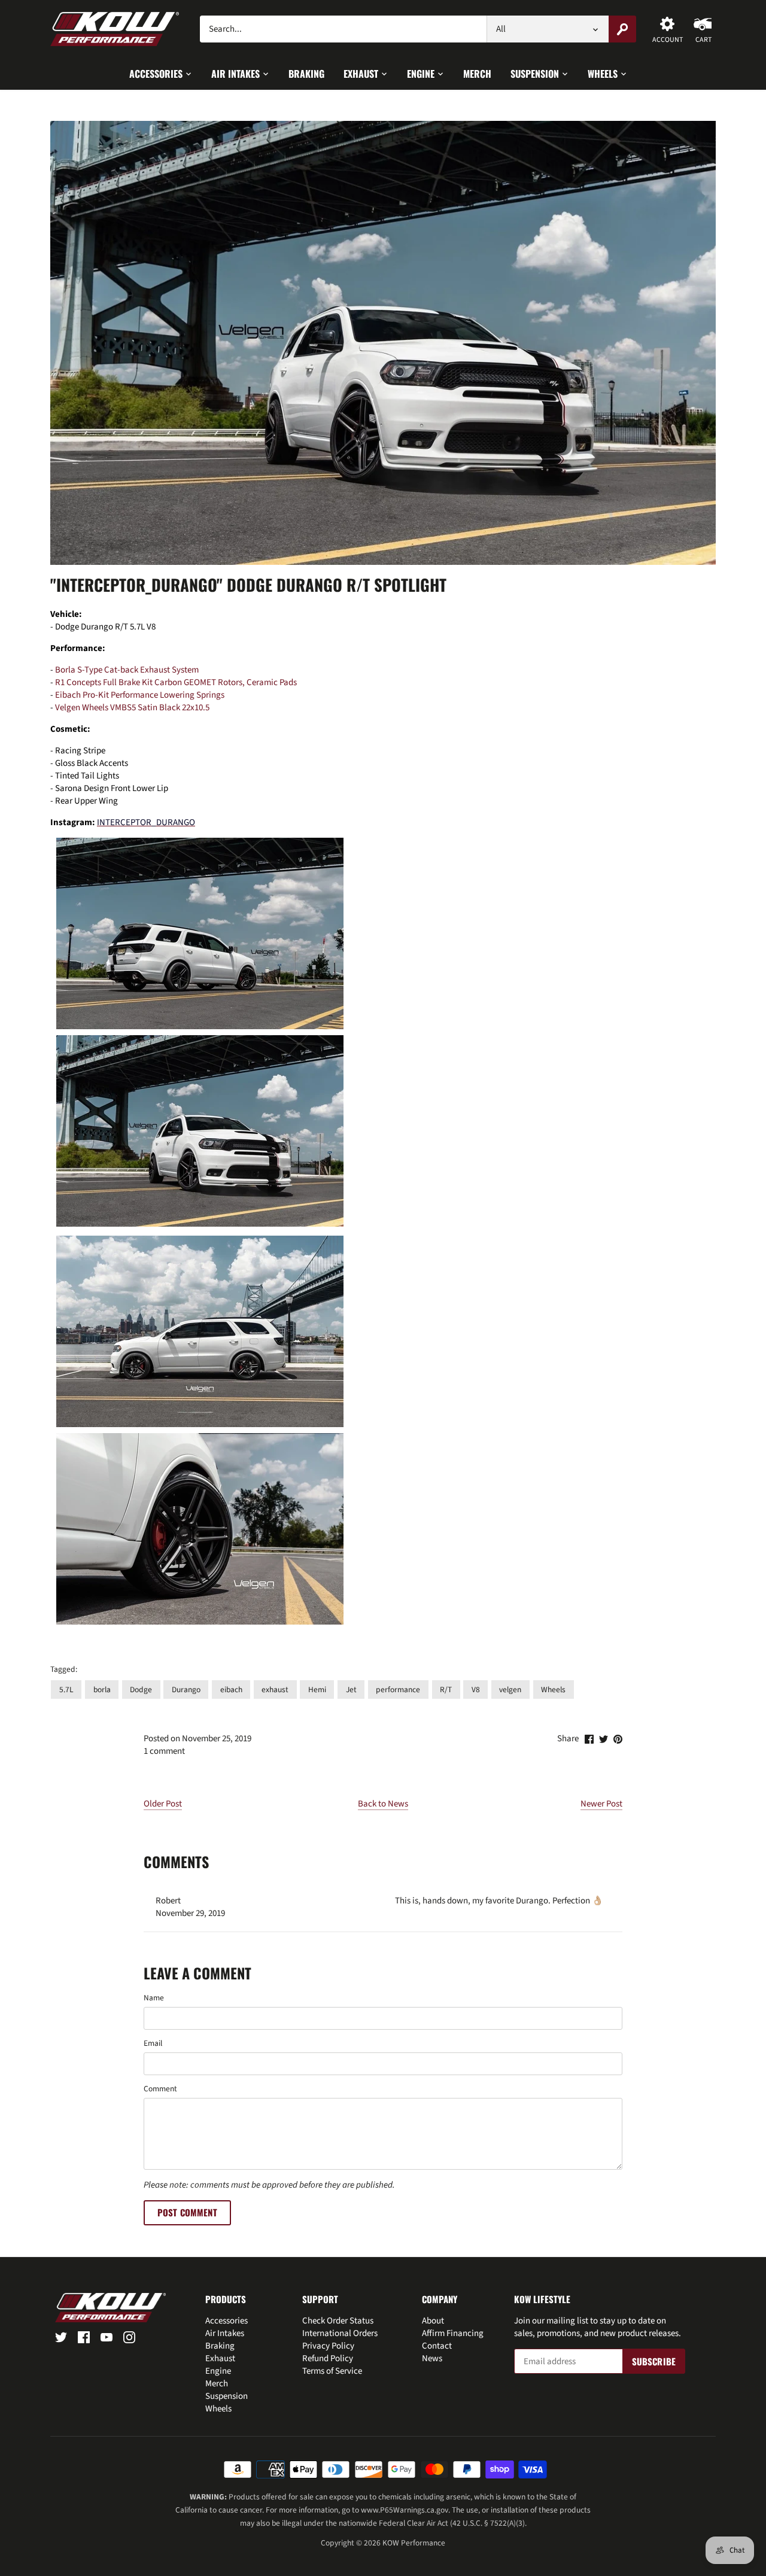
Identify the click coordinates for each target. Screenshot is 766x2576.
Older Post (163, 1804)
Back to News (383, 1804)
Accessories (227, 2321)
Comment (160, 2089)
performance (398, 1690)
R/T (446, 1690)
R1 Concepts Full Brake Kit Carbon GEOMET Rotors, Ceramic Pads (176, 682)
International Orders (340, 2333)
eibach (231, 1690)
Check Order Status (338, 2321)
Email (153, 2043)
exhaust (275, 1690)
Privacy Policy (328, 2346)
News (432, 2358)
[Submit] (622, 29)
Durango (186, 1690)
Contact (437, 2346)
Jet (351, 1690)
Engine (218, 2371)
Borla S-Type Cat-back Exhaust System (127, 670)
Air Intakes (225, 2333)
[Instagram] (129, 2336)
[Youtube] (107, 2336)
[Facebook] (84, 2336)
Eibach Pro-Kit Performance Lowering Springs (140, 695)
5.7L (66, 1690)
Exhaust (220, 2358)
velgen (510, 1690)
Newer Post (601, 1804)
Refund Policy (328, 2358)
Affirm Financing (453, 2333)
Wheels (553, 1690)
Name (154, 1998)
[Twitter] (61, 2336)
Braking (220, 2346)
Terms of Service (332, 2371)
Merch (217, 2384)
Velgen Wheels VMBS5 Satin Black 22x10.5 (132, 708)
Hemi (317, 1690)
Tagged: (64, 1669)
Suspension (227, 2396)
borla (102, 1690)
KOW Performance (414, 2543)
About (433, 2321)
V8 (476, 1690)
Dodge (141, 1690)
